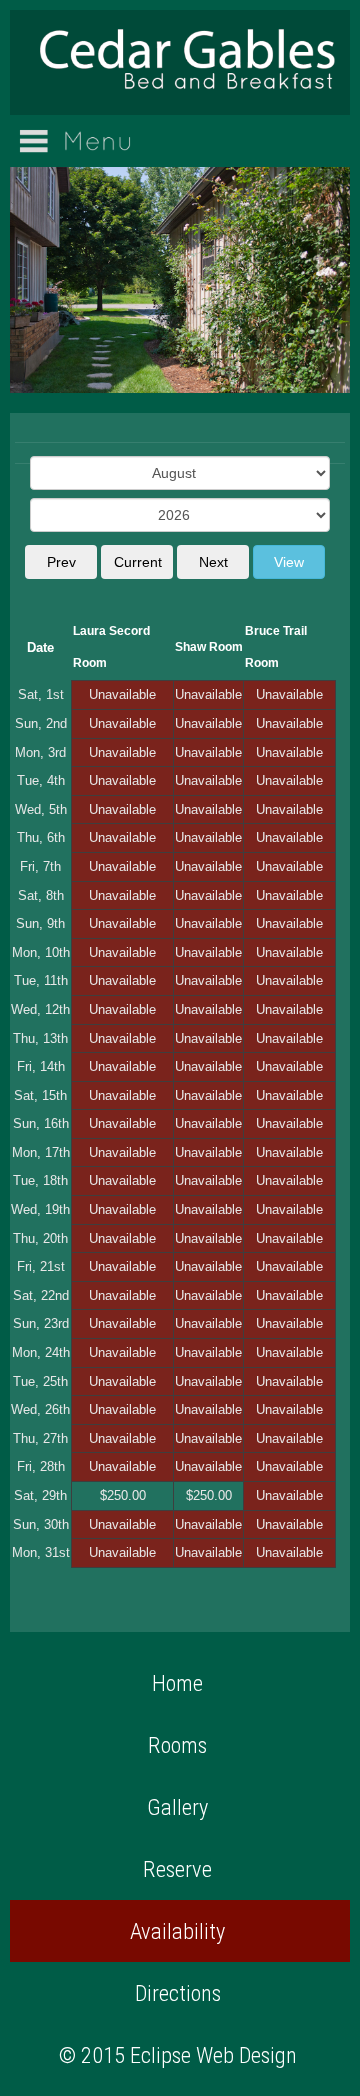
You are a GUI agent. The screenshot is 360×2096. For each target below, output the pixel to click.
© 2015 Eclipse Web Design (178, 2055)
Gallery (177, 1807)
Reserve (177, 1869)
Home (177, 1683)
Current (138, 562)
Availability (177, 1931)
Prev (61, 562)
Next (213, 562)
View (289, 562)
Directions (178, 1993)
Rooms (177, 1745)
